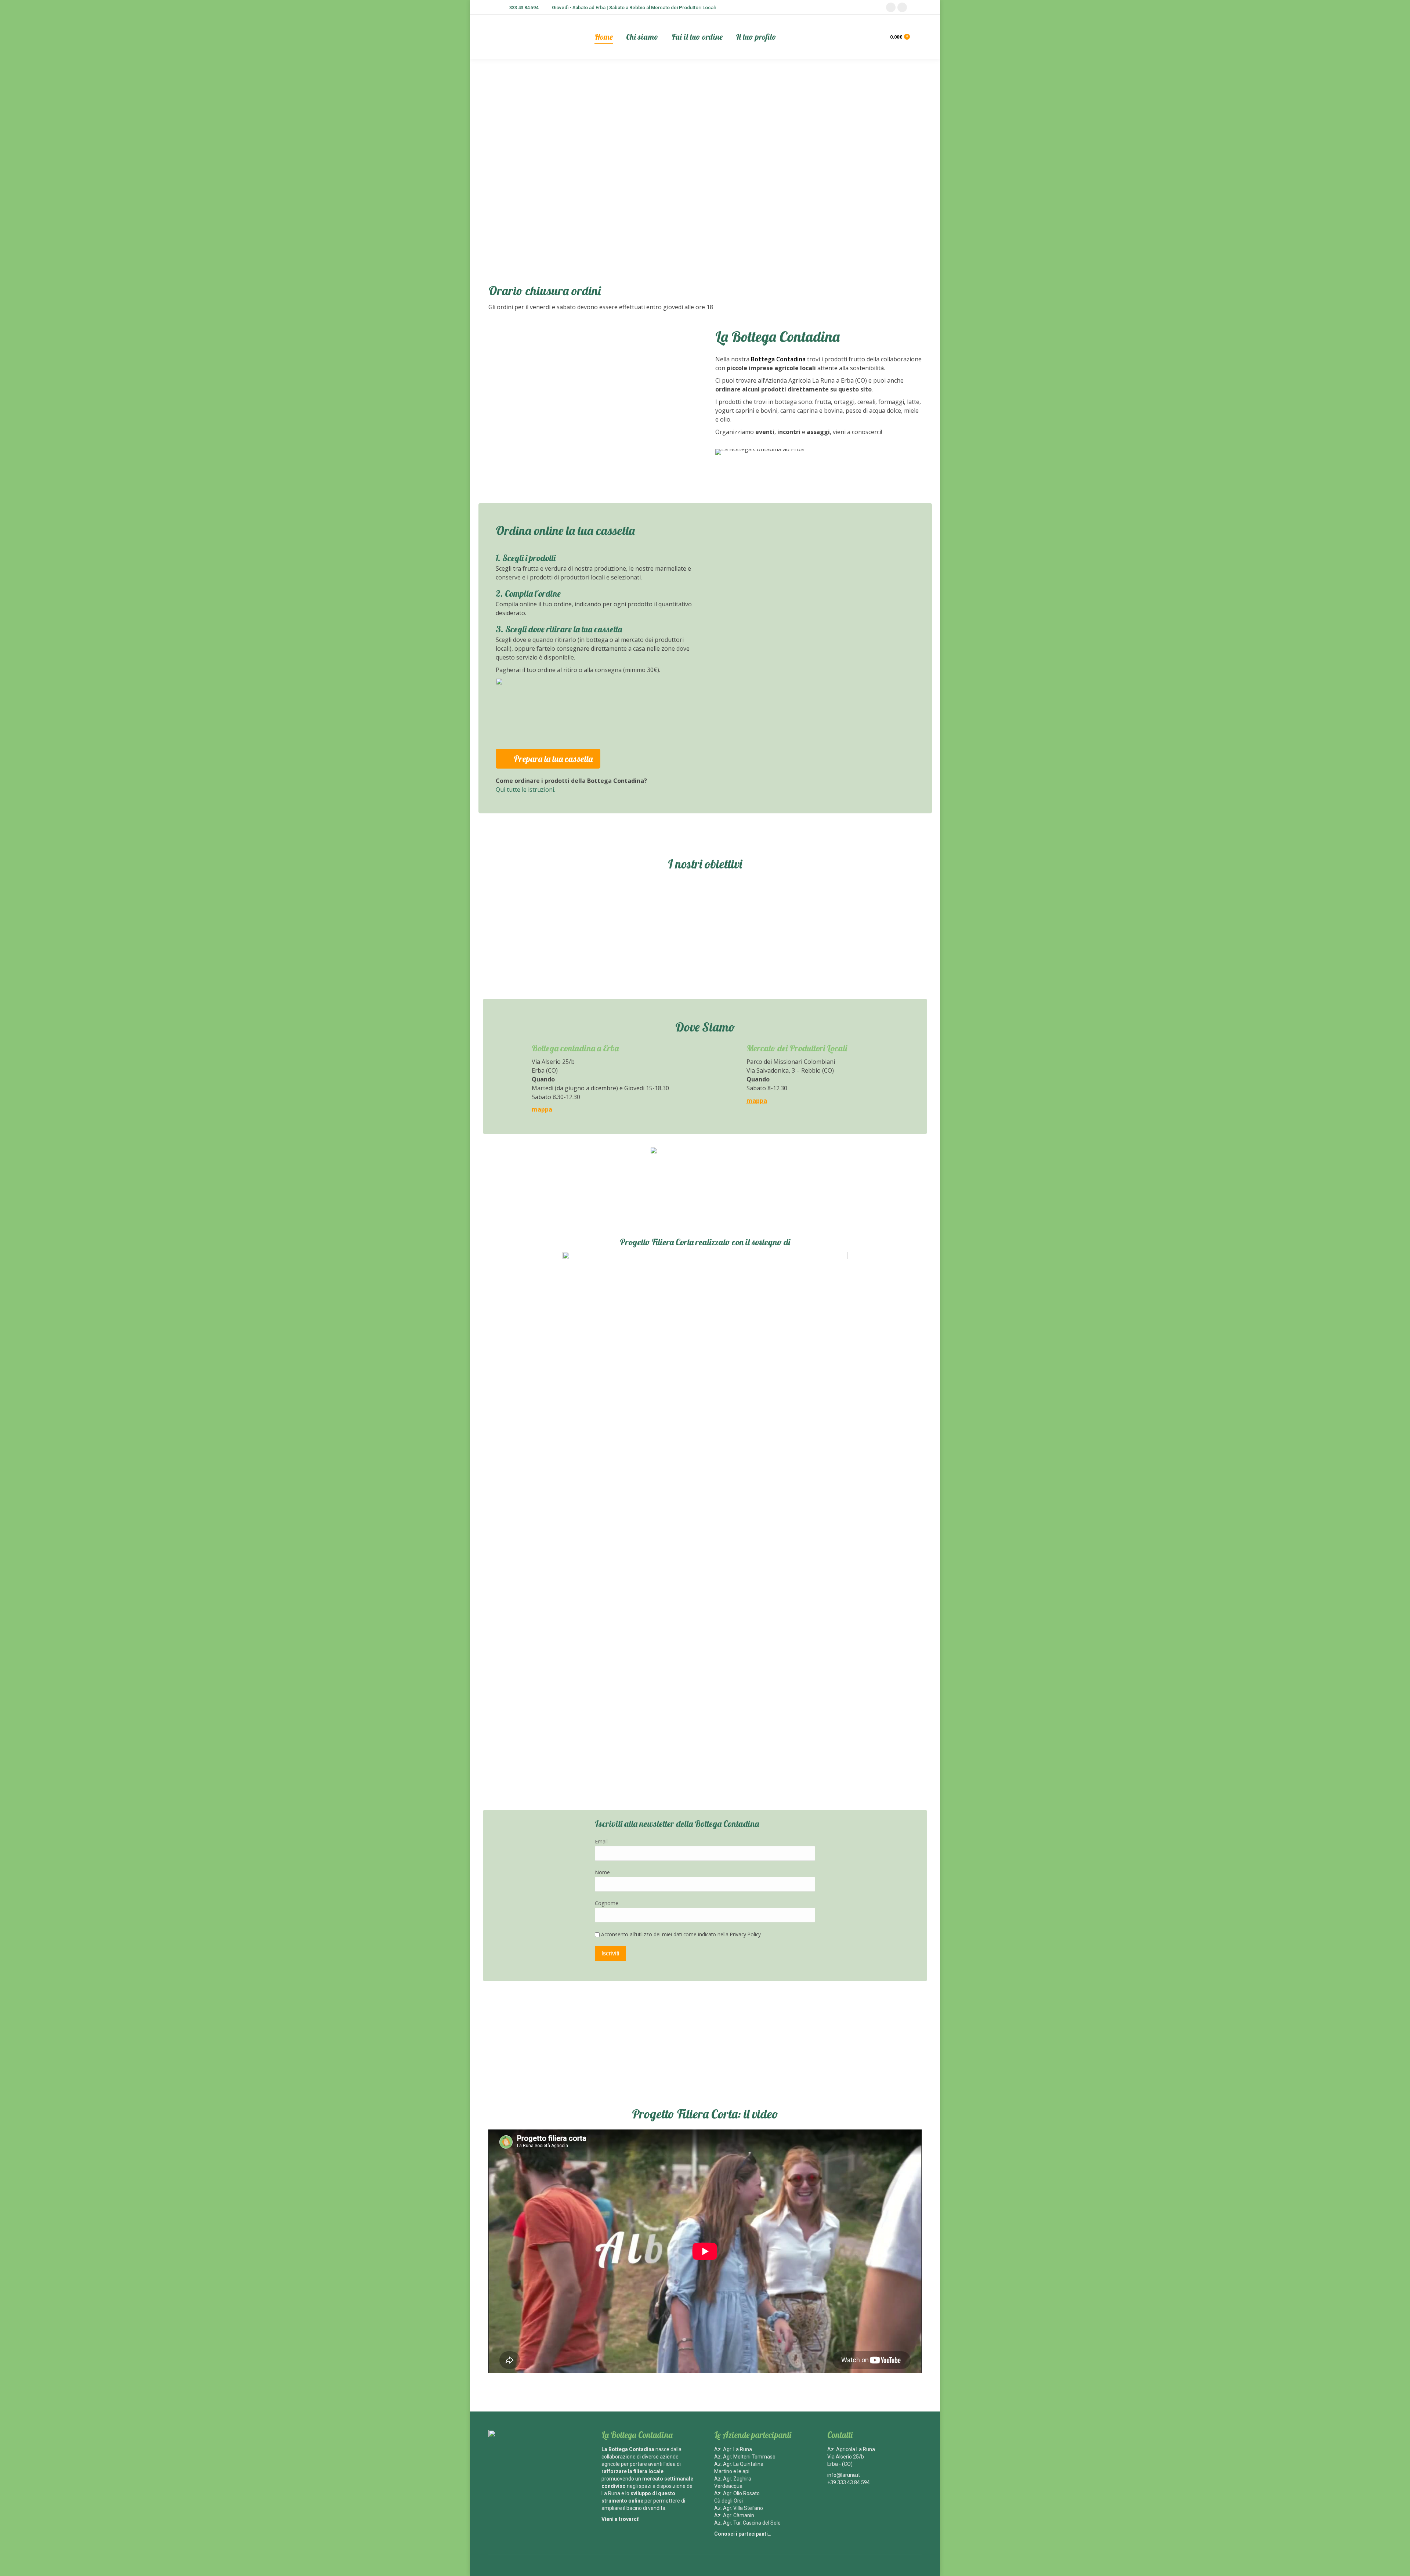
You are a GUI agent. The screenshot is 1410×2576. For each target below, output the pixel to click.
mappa (542, 1109)
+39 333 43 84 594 (849, 2482)
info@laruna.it (844, 2475)
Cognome (607, 1903)
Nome (602, 1872)
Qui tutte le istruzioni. (525, 790)
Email (601, 1841)
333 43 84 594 (524, 8)
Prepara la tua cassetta (553, 759)
